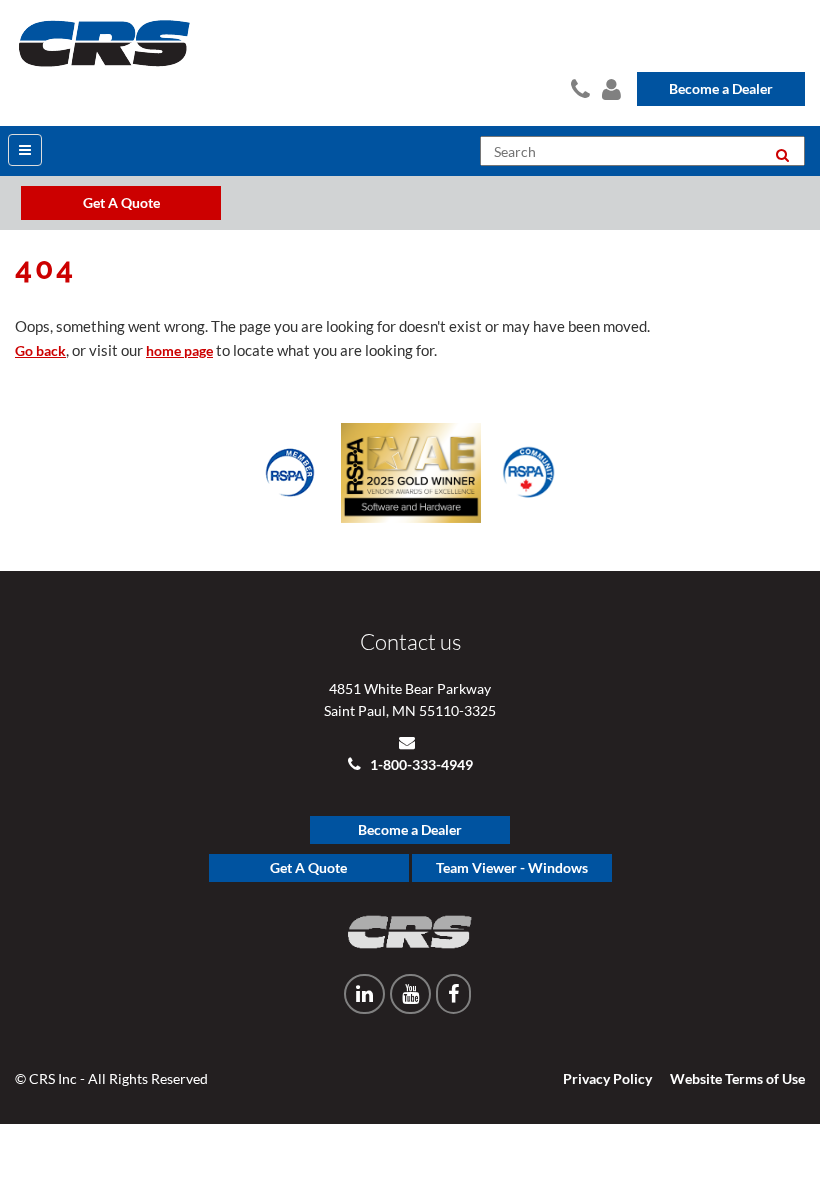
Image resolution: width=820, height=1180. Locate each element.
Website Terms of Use (737, 1078)
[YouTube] (410, 994)
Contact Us (578, 86)
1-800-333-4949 (420, 764)
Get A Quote (308, 867)
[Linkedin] (364, 994)
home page (179, 350)
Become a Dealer (721, 88)
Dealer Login (609, 86)
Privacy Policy (607, 1078)
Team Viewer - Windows (512, 867)
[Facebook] (453, 994)
